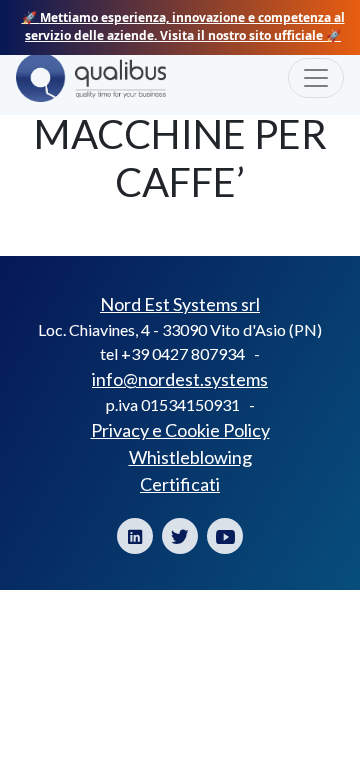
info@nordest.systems (180, 379)
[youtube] (225, 536)
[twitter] (180, 536)
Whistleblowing (190, 457)
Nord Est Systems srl (180, 304)
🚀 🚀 (183, 26)
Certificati (180, 484)
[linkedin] (135, 536)
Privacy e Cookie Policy (180, 430)
